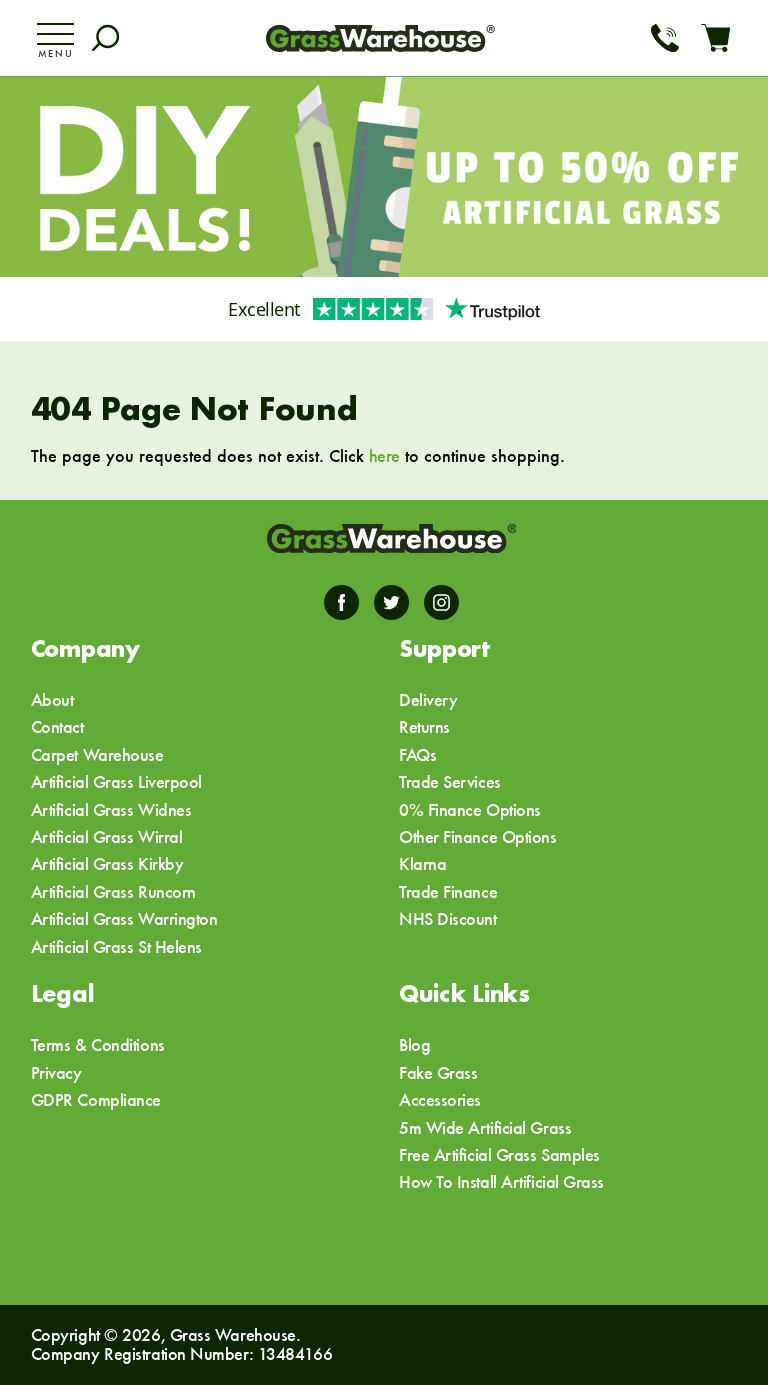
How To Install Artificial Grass (501, 1181)
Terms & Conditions (98, 1044)
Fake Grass (438, 1072)
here (384, 455)
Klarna (422, 863)
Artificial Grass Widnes (111, 809)
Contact (57, 726)
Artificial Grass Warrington (124, 918)
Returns (424, 726)
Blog (414, 1044)
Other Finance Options (478, 836)
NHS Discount (448, 918)
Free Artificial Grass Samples (499, 1154)
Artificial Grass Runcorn (113, 891)
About (52, 699)
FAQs (417, 754)
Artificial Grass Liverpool (116, 781)
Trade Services (450, 781)
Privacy (56, 1072)
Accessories (440, 1099)
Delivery (428, 699)
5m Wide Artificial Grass (485, 1127)
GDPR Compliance (96, 1099)
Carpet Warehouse (97, 754)
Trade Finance (448, 891)
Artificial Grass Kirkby (107, 863)
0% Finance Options (470, 809)
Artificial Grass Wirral (107, 836)
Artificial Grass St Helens (116, 946)
